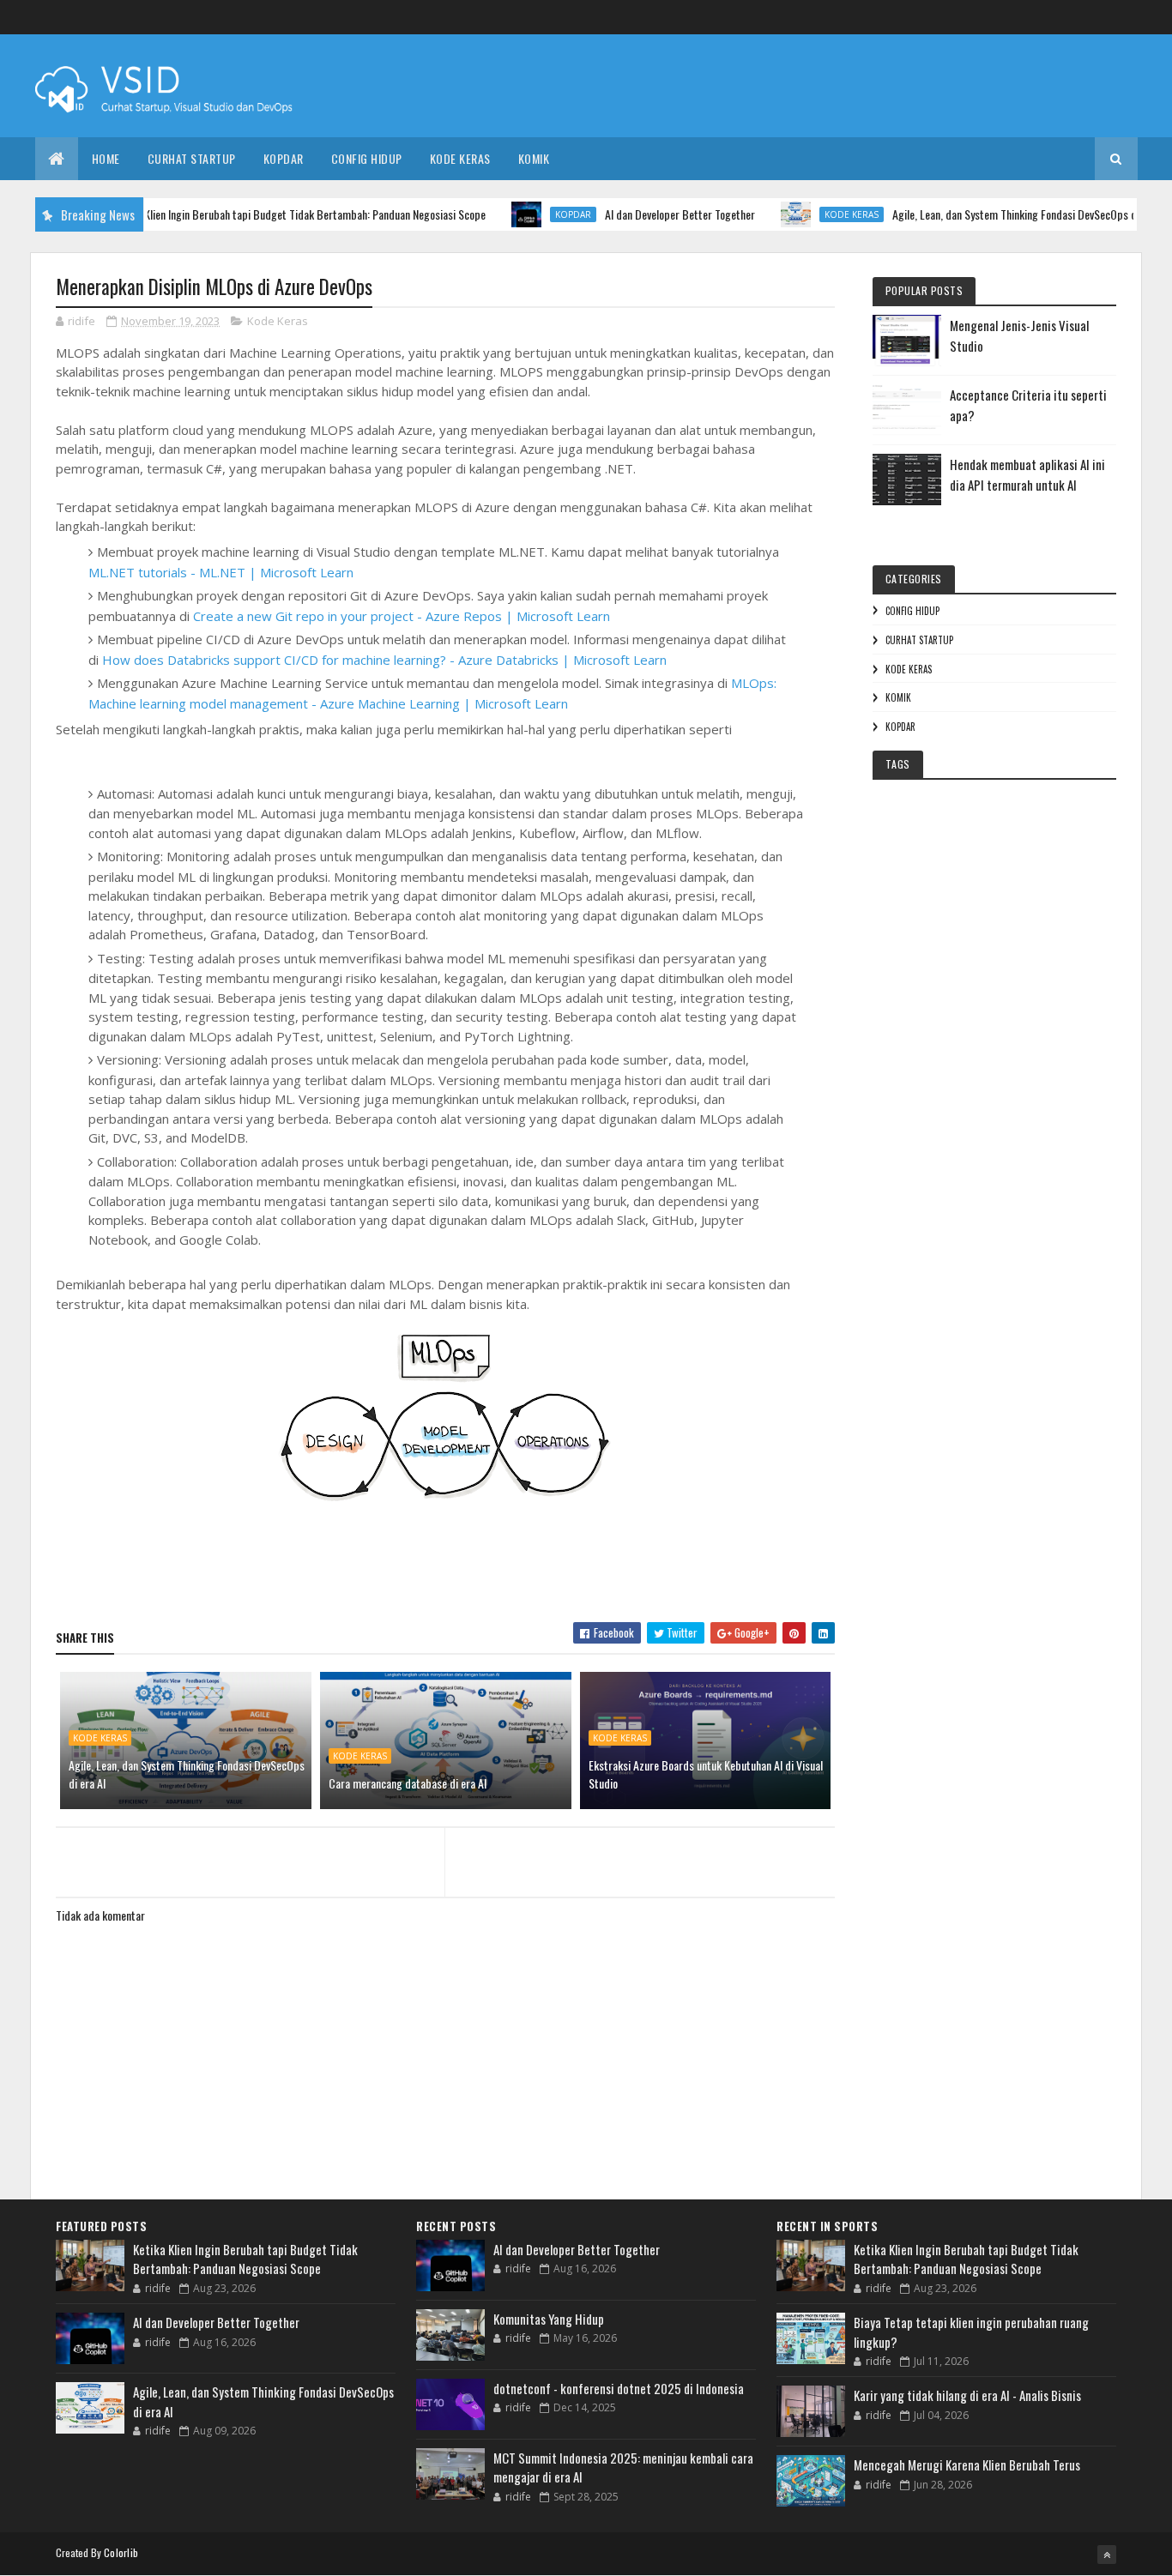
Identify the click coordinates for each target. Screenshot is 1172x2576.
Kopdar (284, 158)
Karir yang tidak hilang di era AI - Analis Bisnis (967, 2395)
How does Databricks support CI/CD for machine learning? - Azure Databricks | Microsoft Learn (384, 660)
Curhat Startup (192, 158)
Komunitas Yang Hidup (549, 2319)
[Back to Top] (1107, 2555)
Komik (534, 158)
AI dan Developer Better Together (640, 214)
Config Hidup (367, 158)
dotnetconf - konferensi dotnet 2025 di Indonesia (619, 2388)
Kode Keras (460, 158)
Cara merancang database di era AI (408, 1783)
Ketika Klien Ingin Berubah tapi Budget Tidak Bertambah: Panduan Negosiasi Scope (260, 214)
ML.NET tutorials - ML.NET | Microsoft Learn (221, 572)
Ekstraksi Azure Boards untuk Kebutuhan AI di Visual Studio (706, 1774)
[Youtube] (1128, 18)
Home (106, 158)
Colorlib (121, 2552)
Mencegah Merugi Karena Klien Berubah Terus (967, 2464)
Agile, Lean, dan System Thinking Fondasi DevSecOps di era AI (991, 214)
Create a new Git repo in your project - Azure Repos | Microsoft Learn (402, 616)
